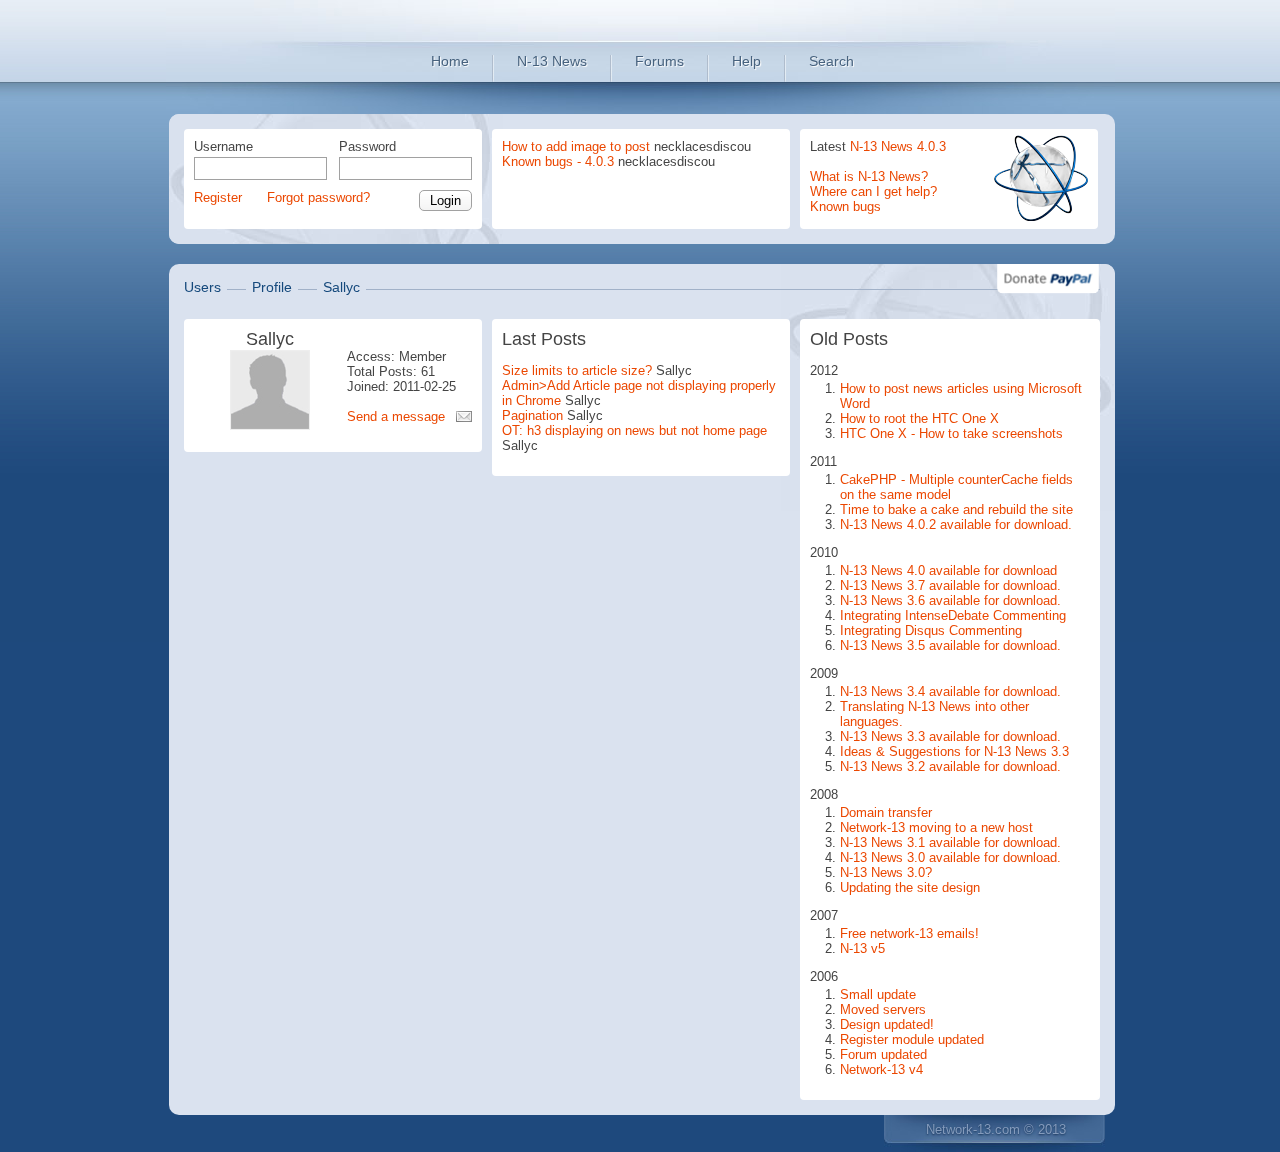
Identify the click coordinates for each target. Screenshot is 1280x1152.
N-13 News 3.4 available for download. (950, 691)
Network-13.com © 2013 (996, 1129)
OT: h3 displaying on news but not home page (634, 430)
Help (746, 61)
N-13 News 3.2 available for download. (950, 766)
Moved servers (883, 1009)
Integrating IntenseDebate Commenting (953, 615)
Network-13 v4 (881, 1069)
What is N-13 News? (869, 176)
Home (450, 61)
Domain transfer (886, 812)
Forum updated (883, 1054)
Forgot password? (318, 197)
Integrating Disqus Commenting (931, 630)
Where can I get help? (873, 191)
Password (367, 146)
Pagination (532, 415)
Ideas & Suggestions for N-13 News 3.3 (954, 751)
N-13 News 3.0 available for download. (950, 857)
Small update (878, 994)
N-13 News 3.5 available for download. (950, 645)
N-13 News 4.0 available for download (948, 570)
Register (218, 197)
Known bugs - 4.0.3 (558, 161)
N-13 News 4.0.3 (898, 146)
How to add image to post (576, 146)
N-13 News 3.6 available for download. (950, 600)
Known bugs (845, 206)
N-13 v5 (862, 948)
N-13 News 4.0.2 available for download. (956, 524)
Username (223, 146)
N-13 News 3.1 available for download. (950, 842)
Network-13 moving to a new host (936, 827)
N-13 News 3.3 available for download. (950, 736)
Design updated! (887, 1024)
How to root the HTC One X (919, 418)
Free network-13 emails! (909, 933)
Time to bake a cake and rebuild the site (956, 509)
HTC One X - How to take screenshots (951, 433)
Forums (659, 61)
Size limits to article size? (577, 370)
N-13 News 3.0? (886, 872)
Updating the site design (910, 887)
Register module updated (912, 1039)
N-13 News (552, 61)
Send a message (396, 416)
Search (831, 61)
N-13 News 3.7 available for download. (950, 585)
